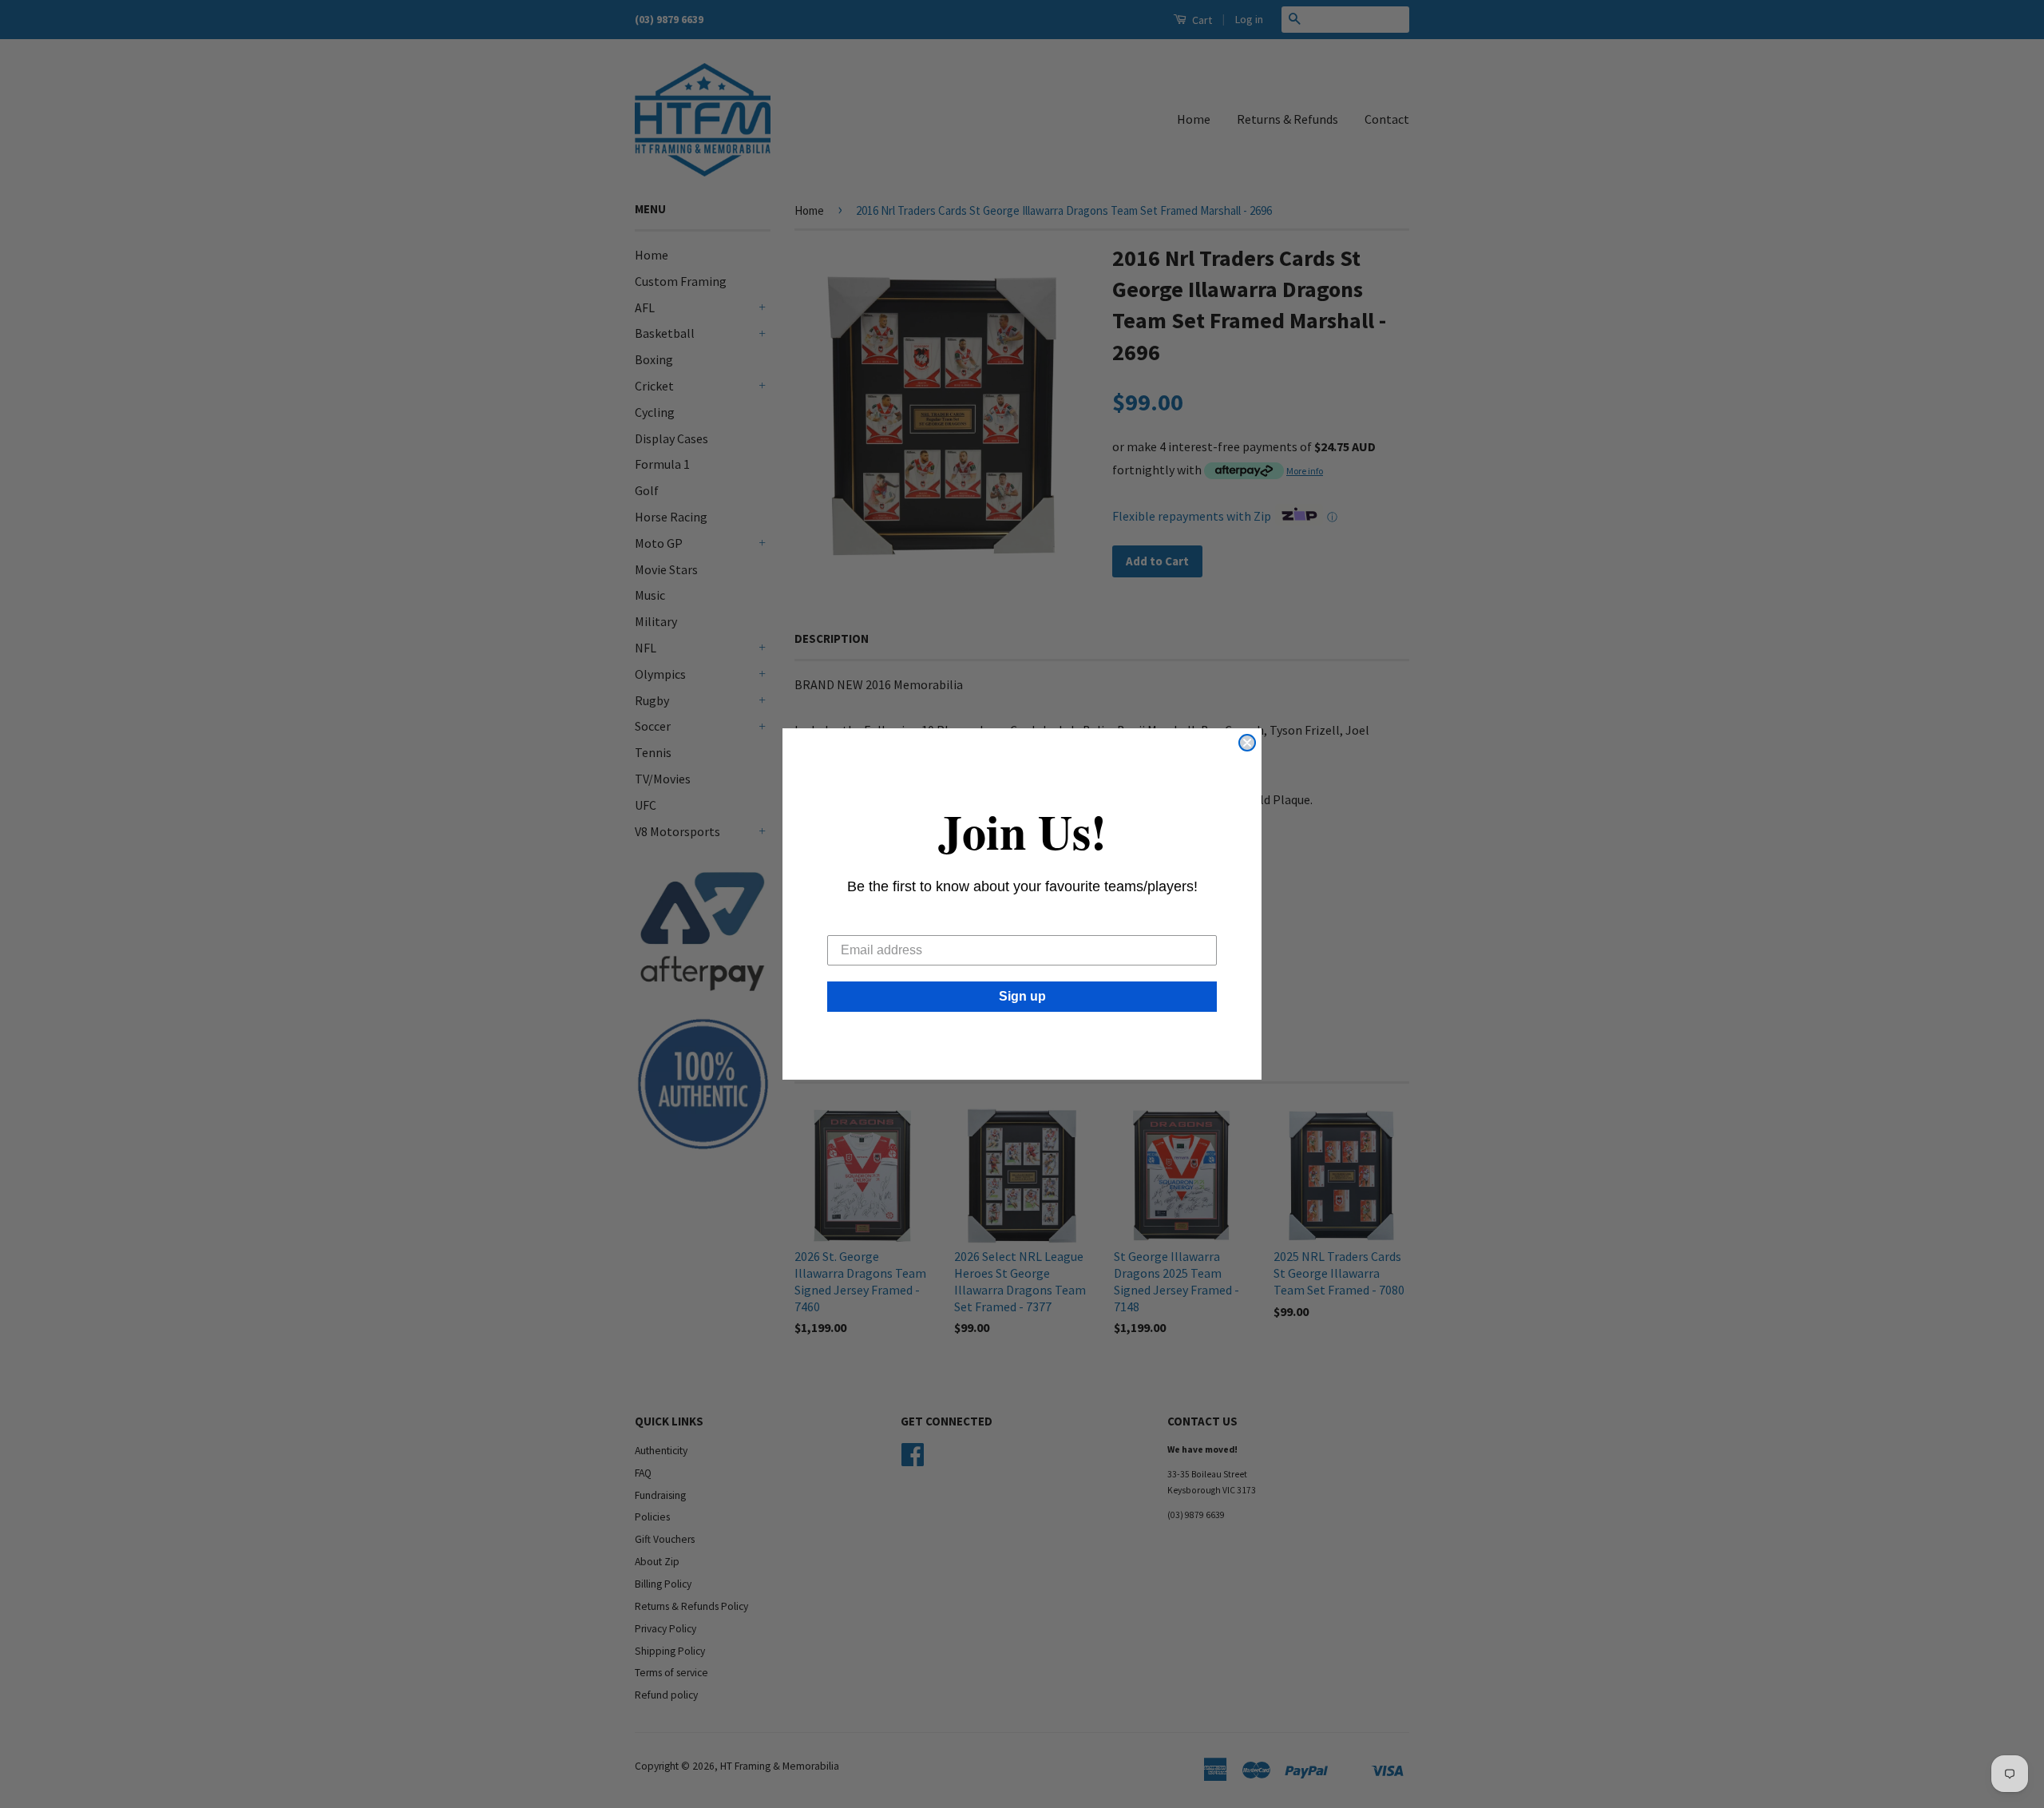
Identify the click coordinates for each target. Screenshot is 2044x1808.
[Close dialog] (1247, 743)
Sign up (1022, 996)
